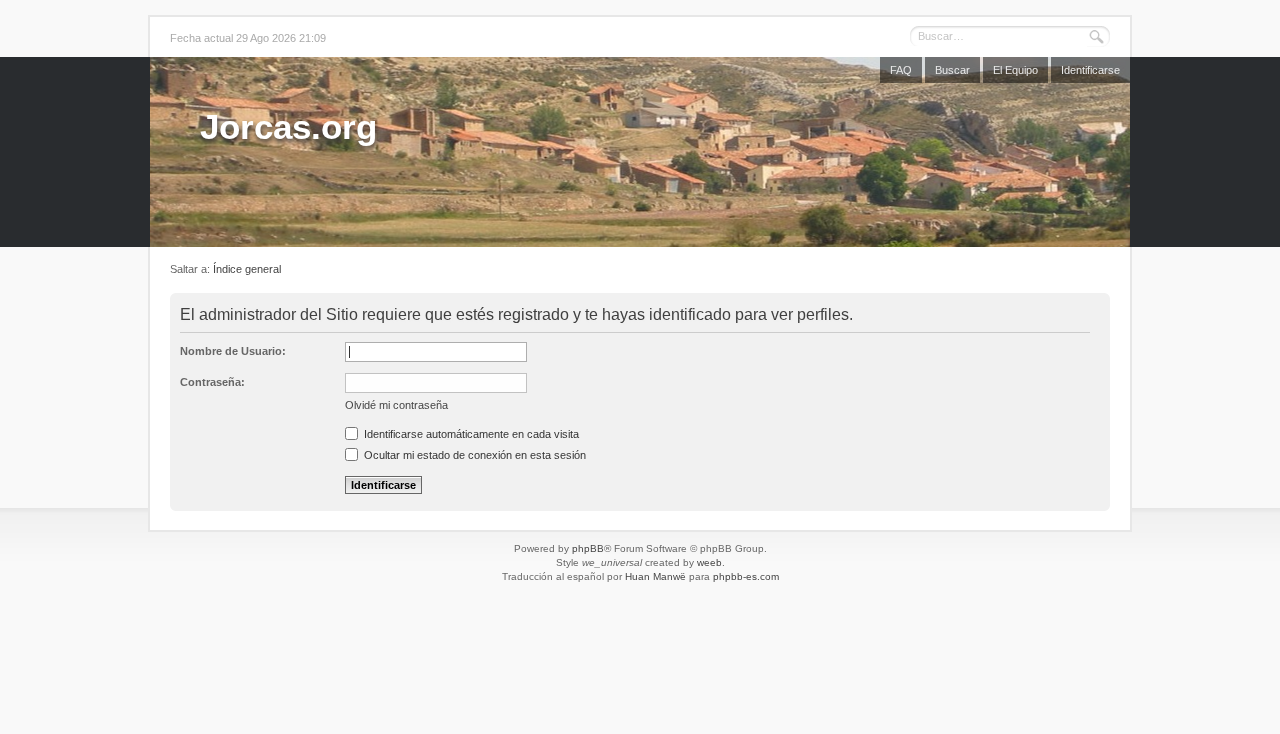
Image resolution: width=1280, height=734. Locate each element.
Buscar (952, 70)
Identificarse (1090, 70)
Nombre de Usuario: (233, 351)
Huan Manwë (655, 576)
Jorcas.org (288, 126)
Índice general (247, 269)
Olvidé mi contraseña (396, 405)
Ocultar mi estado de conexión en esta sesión (473, 455)
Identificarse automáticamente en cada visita (470, 434)
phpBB (588, 548)
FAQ (901, 70)
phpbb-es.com (746, 576)
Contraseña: (212, 382)
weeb (709, 562)
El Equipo (1015, 70)
